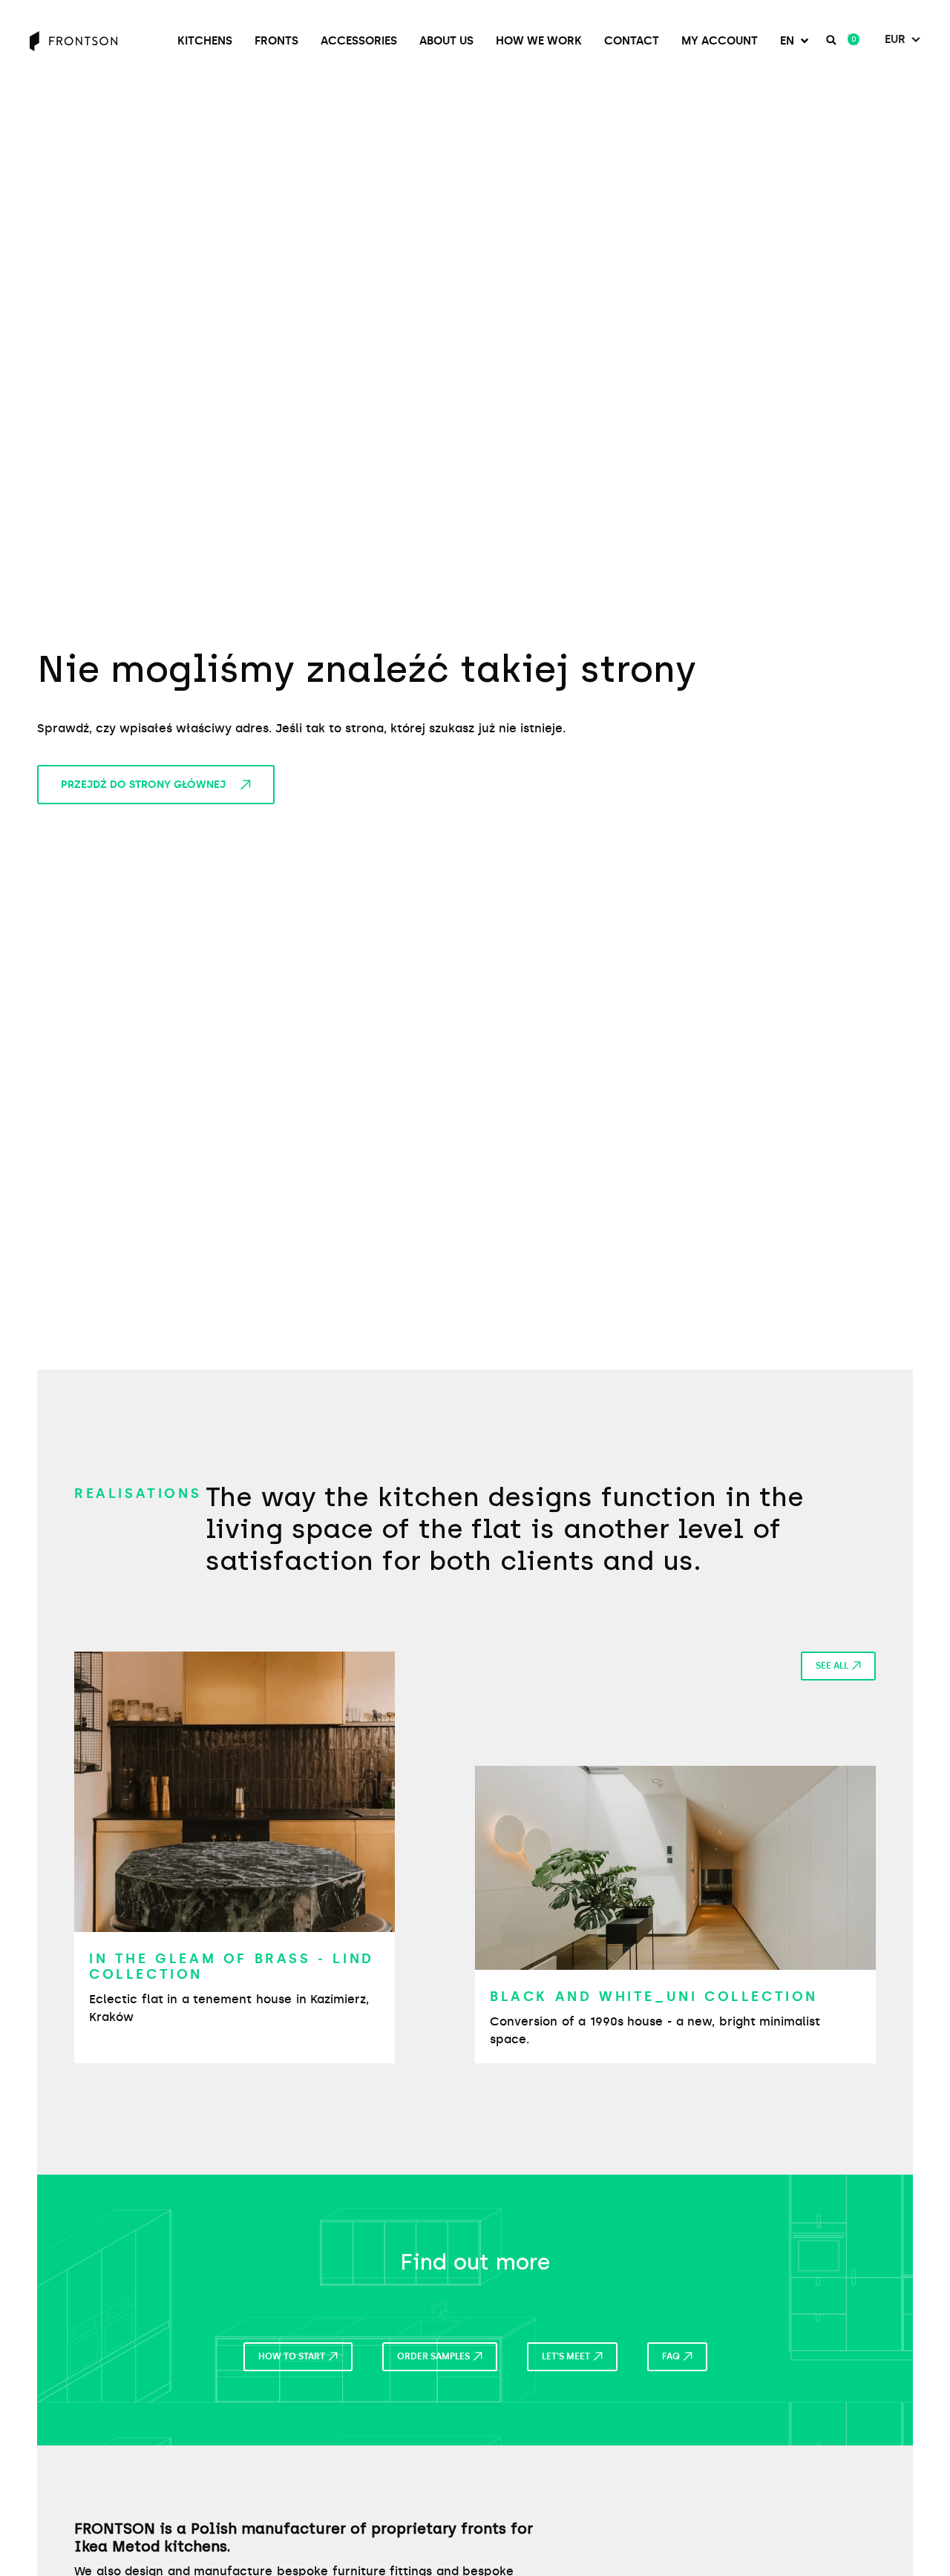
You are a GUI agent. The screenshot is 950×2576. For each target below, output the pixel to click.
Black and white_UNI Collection (654, 1997)
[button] (796, 41)
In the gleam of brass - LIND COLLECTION (232, 1967)
